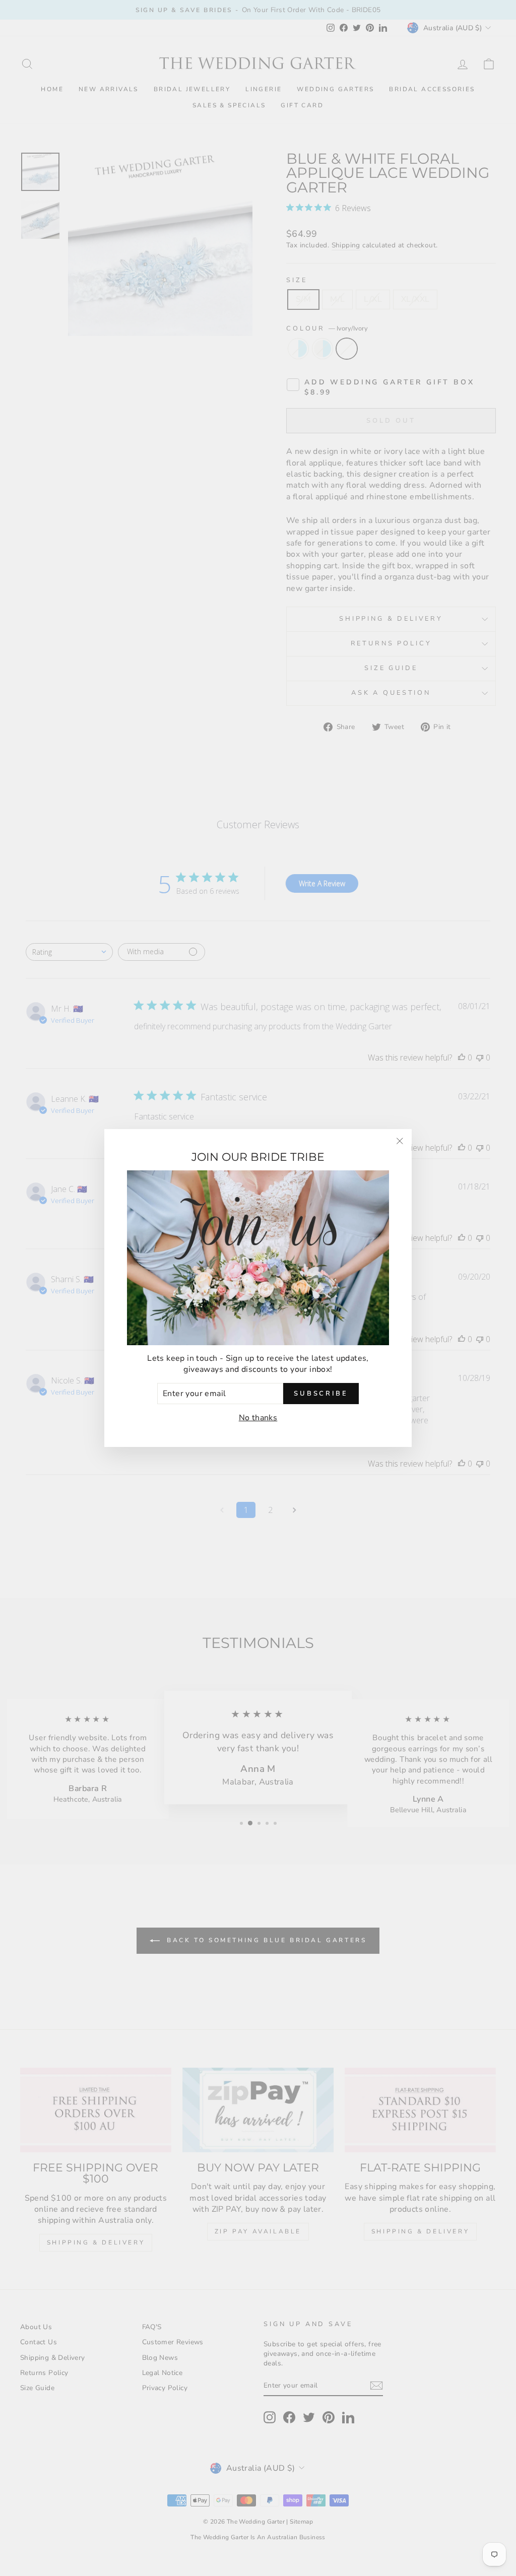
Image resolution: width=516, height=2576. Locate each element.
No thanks (258, 1418)
